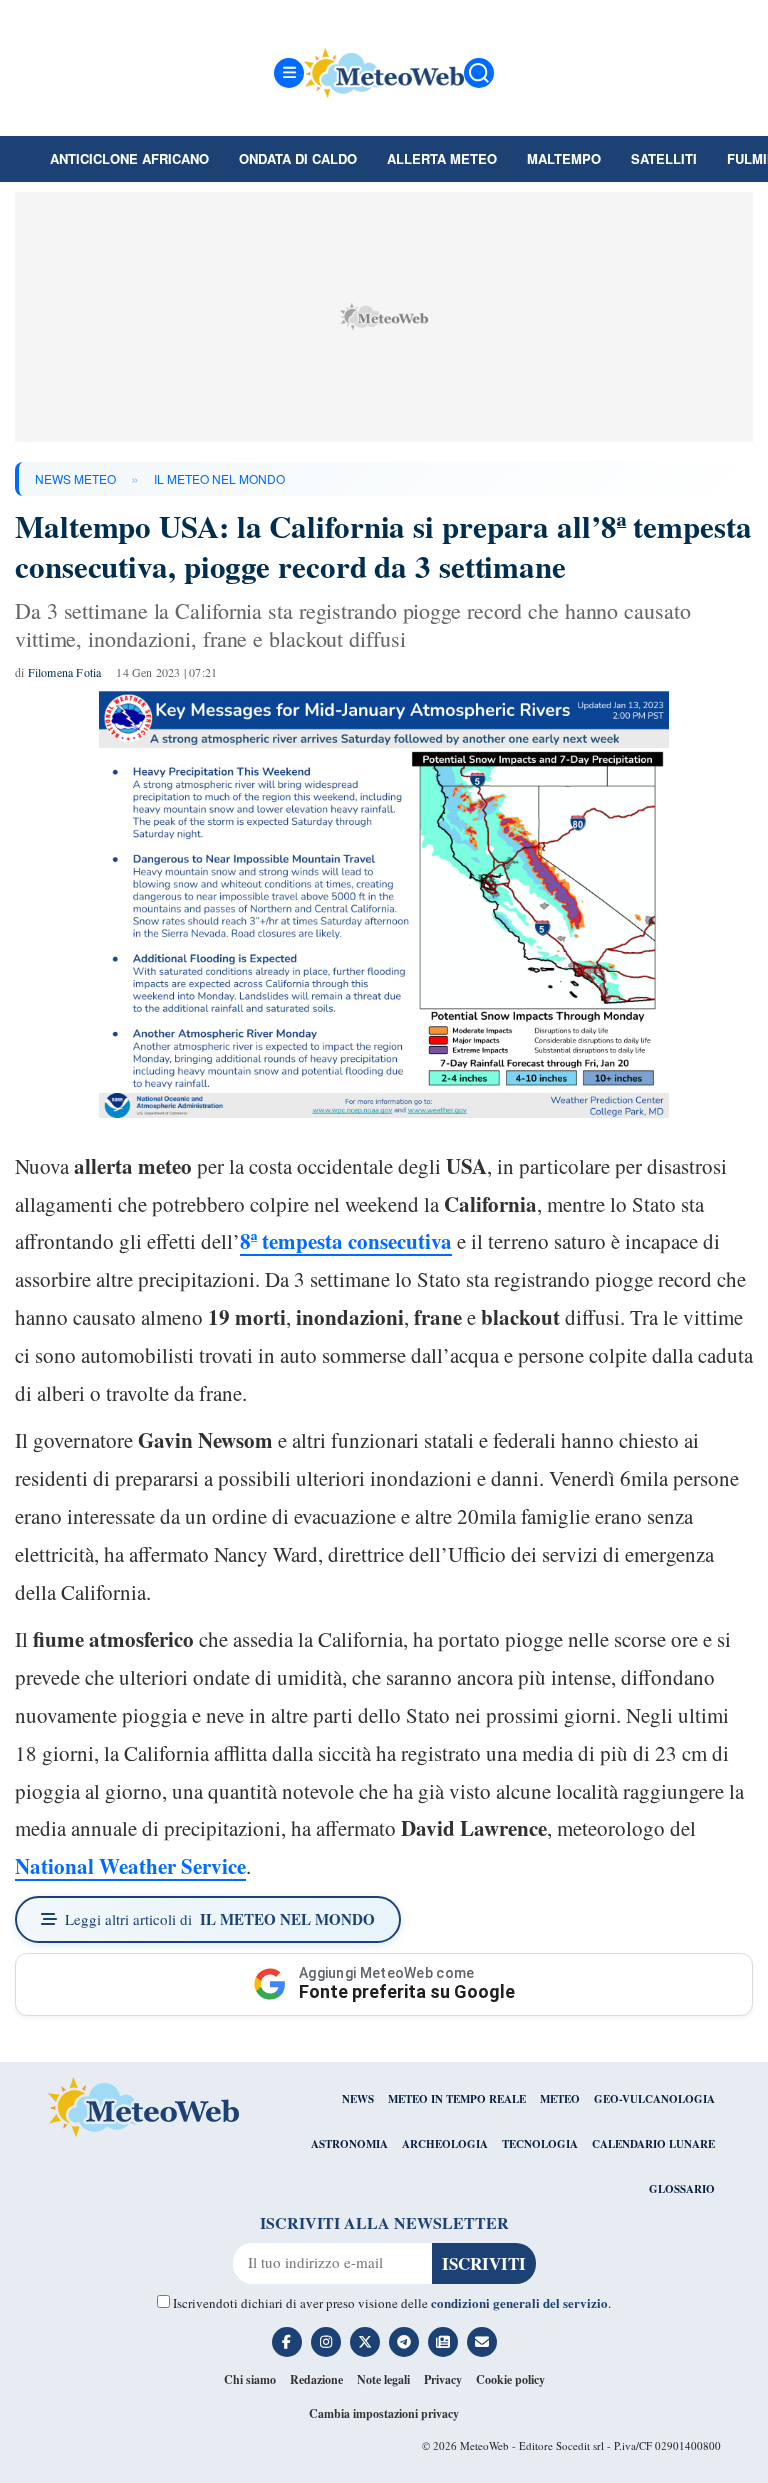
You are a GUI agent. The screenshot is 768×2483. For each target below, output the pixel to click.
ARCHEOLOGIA (445, 2144)
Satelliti (664, 158)
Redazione (316, 2379)
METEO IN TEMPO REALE (457, 2099)
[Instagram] (326, 2342)
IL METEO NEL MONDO (219, 478)
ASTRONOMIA (349, 2144)
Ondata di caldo (298, 158)
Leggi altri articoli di (220, 1919)
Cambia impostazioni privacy (384, 2413)
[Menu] (289, 73)
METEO (560, 2099)
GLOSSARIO (682, 2189)
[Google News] (443, 2342)
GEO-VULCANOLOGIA (654, 2099)
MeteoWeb (484, 2445)
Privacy (443, 2379)
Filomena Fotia (65, 672)
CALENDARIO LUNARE (653, 2144)
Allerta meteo (442, 158)
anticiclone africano (129, 158)
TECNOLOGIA (540, 2144)
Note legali (383, 2379)
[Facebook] (287, 2342)
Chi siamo (250, 2379)
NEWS (358, 2099)
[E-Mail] (482, 2342)
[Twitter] (365, 2342)
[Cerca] (479, 73)
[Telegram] (404, 2342)
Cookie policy (510, 2379)
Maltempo (564, 158)
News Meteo (75, 478)
